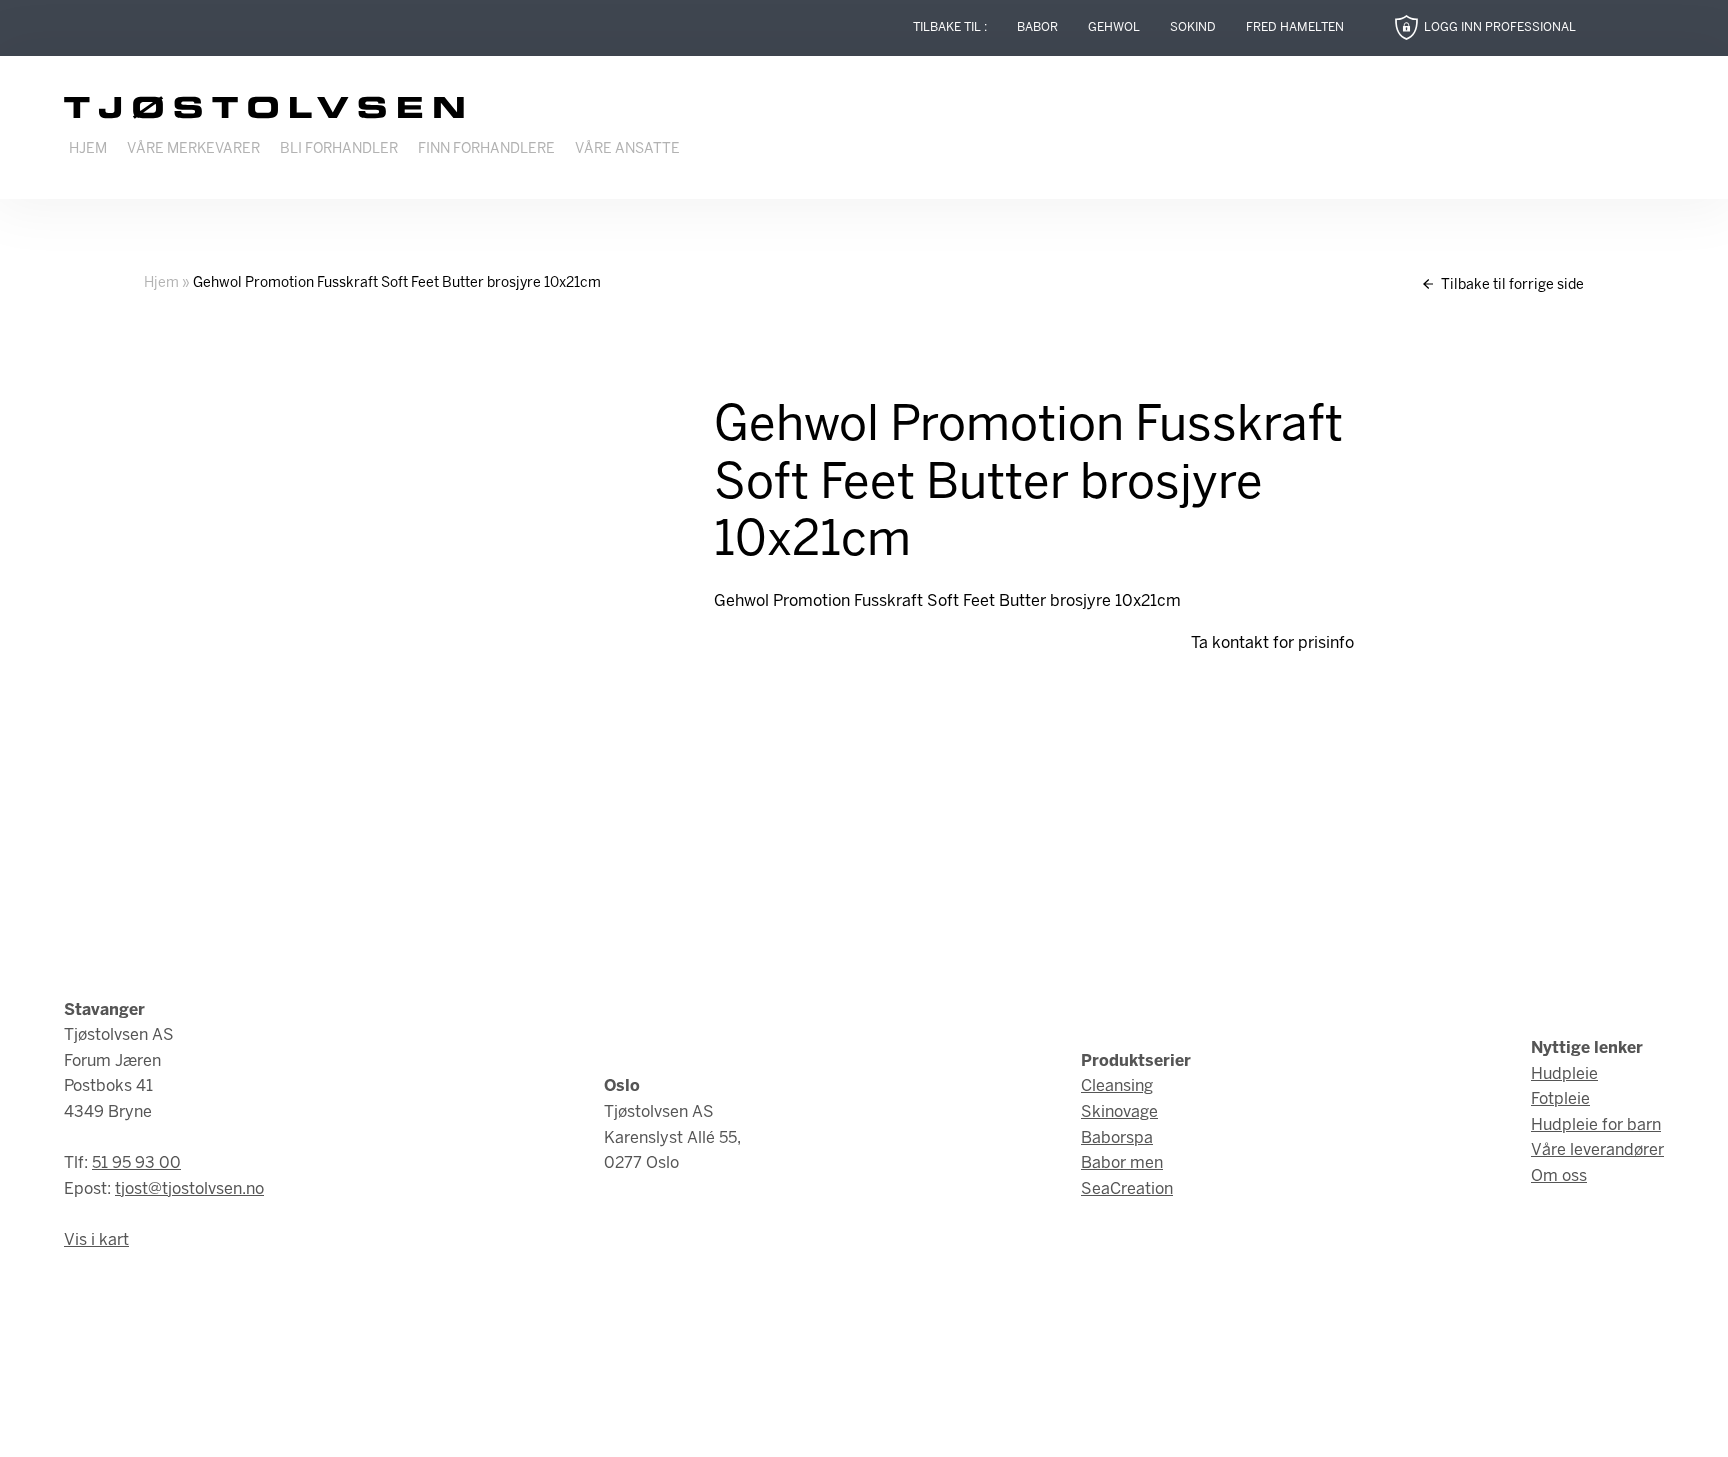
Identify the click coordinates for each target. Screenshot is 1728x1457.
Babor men (1122, 1163)
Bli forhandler (339, 149)
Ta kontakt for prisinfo (1272, 643)
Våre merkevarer (193, 149)
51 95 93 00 (136, 1163)
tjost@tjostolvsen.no (189, 1189)
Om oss (1559, 1176)
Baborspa (1117, 1138)
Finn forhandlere (486, 149)
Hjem (88, 149)
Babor (1037, 27)
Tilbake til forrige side (1511, 285)
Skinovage (1119, 1112)
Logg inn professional (1500, 27)
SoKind (1193, 27)
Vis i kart (96, 1240)
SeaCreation (1127, 1189)
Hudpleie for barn (1596, 1125)
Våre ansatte (627, 149)
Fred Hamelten (1295, 27)
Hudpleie (1564, 1074)
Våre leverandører (1597, 1150)
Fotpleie (1560, 1099)
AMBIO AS (1033, 1427)
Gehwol (1114, 27)
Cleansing (1117, 1086)
